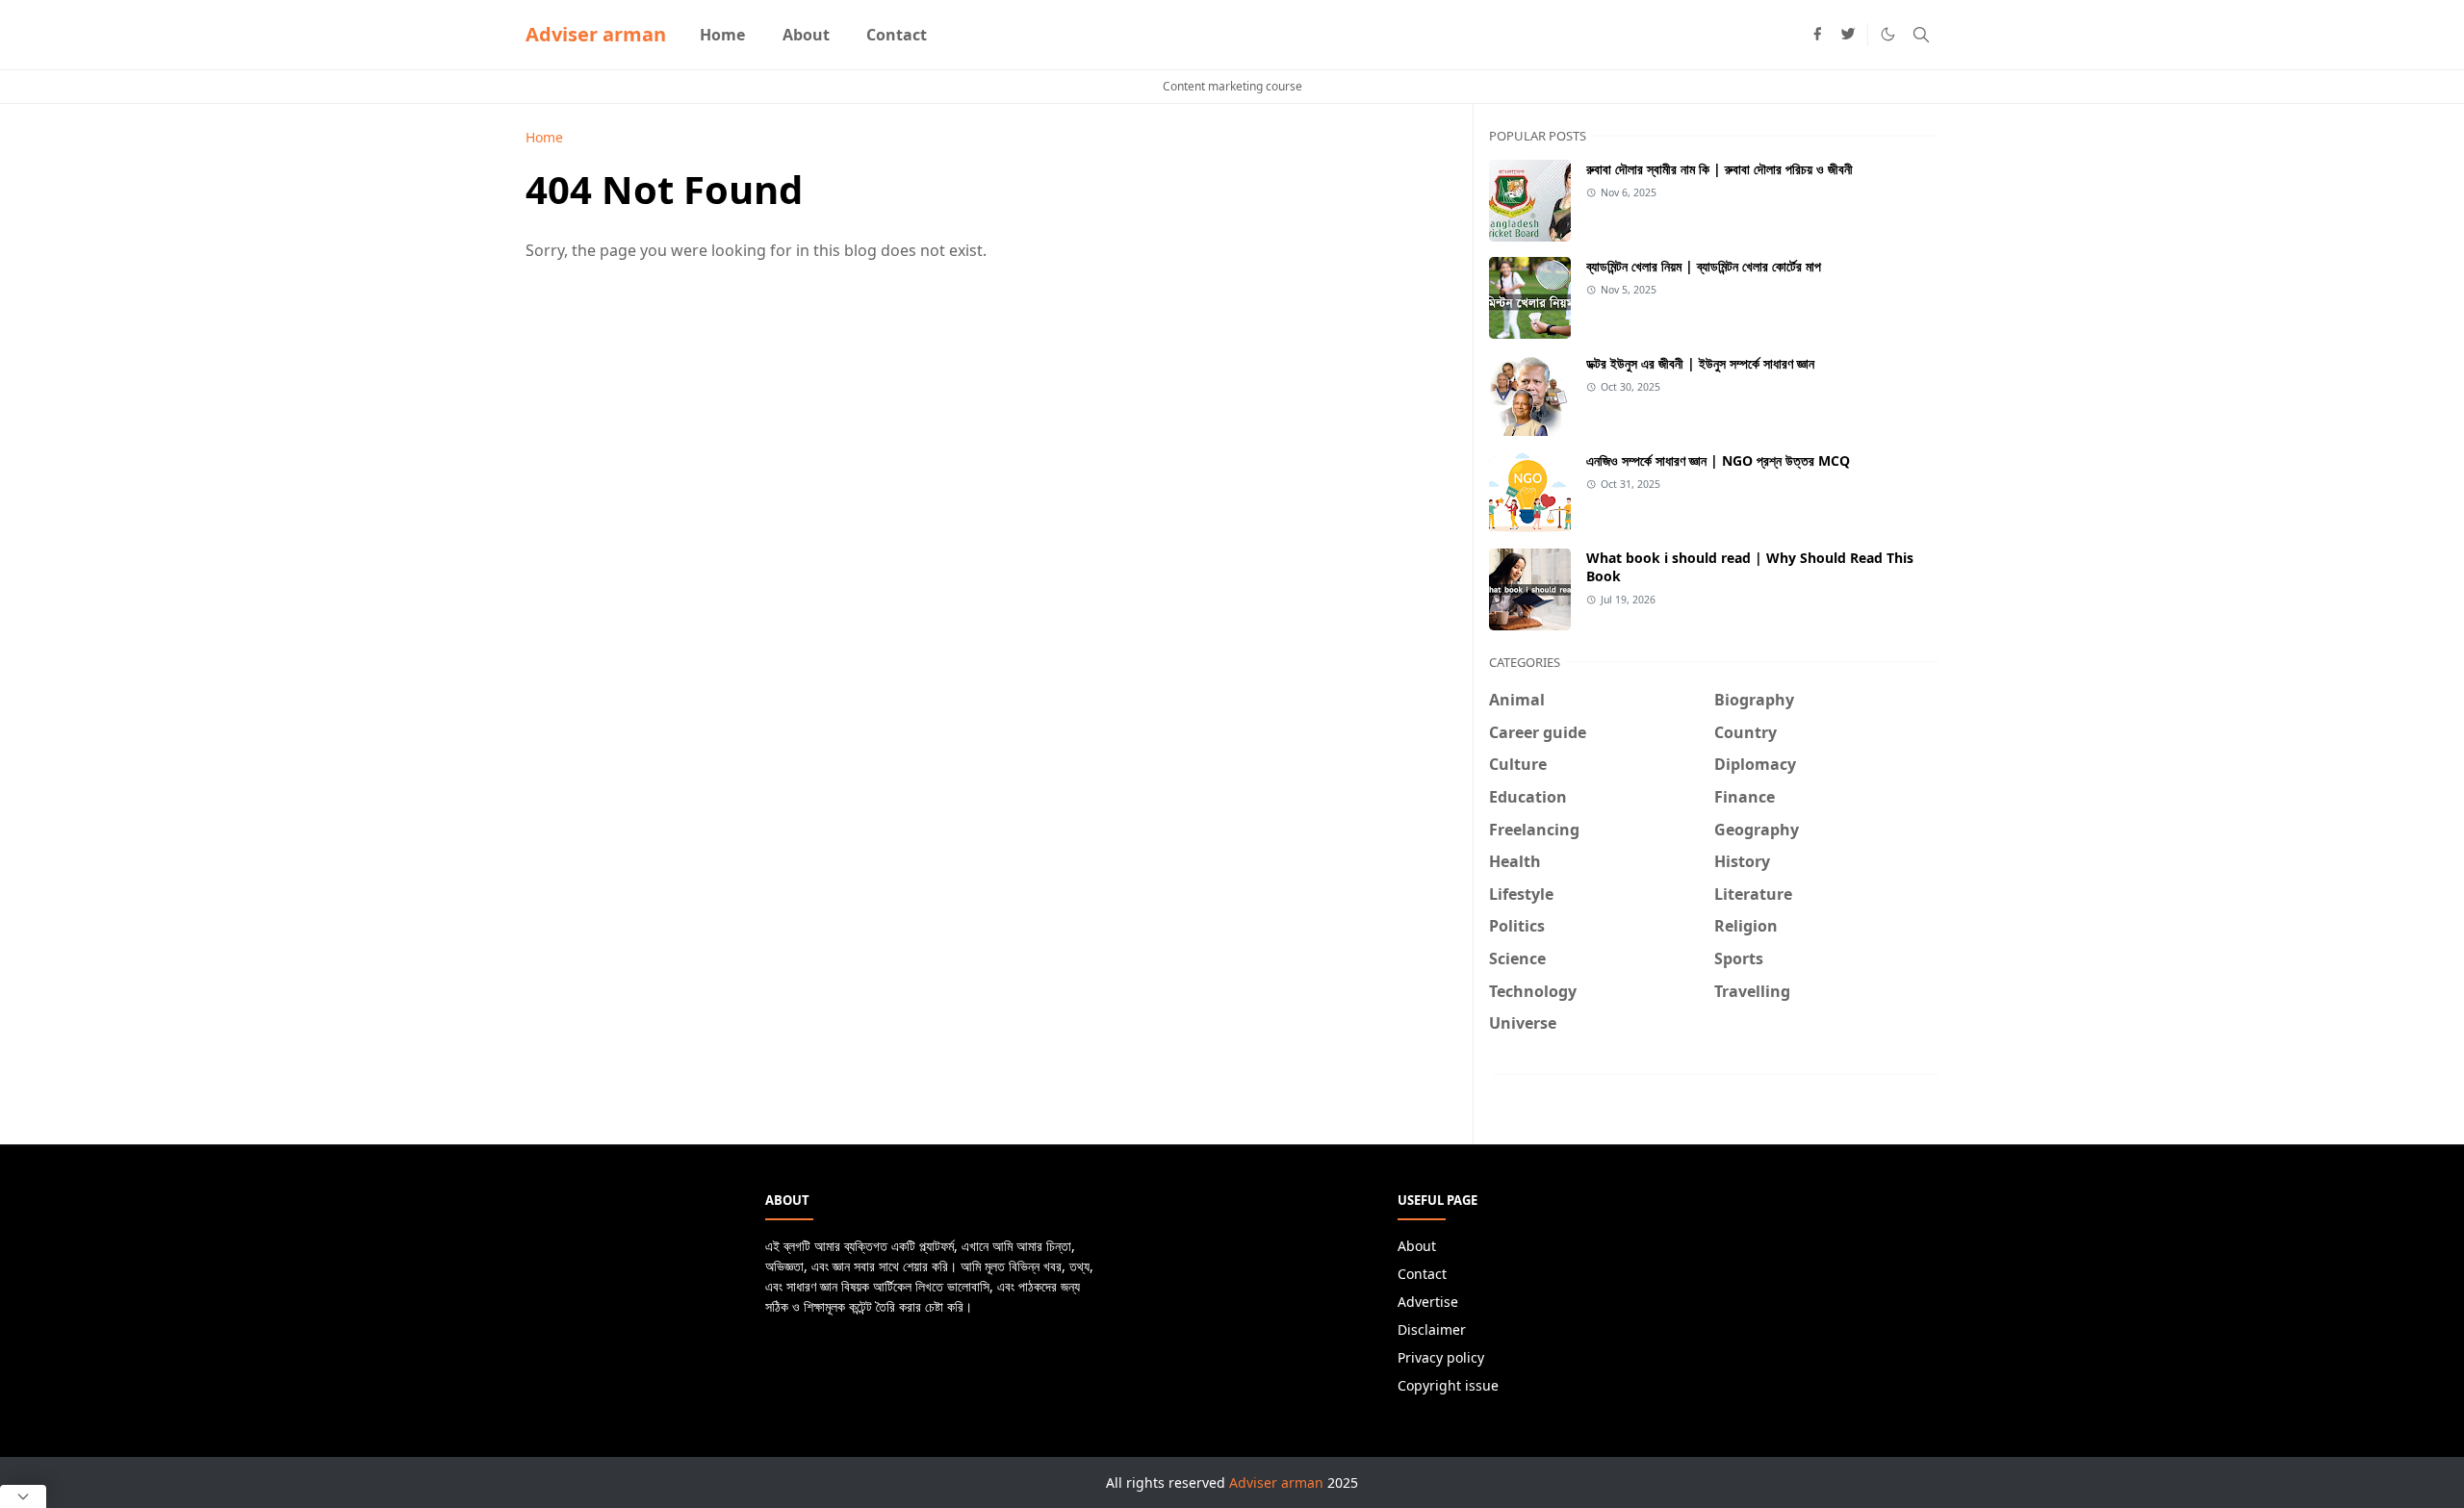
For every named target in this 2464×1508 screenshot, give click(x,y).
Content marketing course (1232, 86)
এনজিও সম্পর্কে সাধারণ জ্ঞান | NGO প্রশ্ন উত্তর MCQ (1718, 460)
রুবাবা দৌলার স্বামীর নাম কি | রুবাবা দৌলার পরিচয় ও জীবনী (1720, 169)
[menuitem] (722, 35)
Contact (1422, 1274)
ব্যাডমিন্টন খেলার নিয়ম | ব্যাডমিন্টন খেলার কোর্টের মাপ (1704, 266)
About (1417, 1246)
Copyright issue (1448, 1385)
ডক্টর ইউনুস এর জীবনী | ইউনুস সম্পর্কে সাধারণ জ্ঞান (1700, 363)
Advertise (1428, 1302)
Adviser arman (596, 34)
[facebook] (1817, 35)
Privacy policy (1441, 1357)
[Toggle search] (1921, 35)
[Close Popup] (23, 1496)
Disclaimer (1432, 1329)
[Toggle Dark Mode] (1888, 34)
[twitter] (1848, 35)
